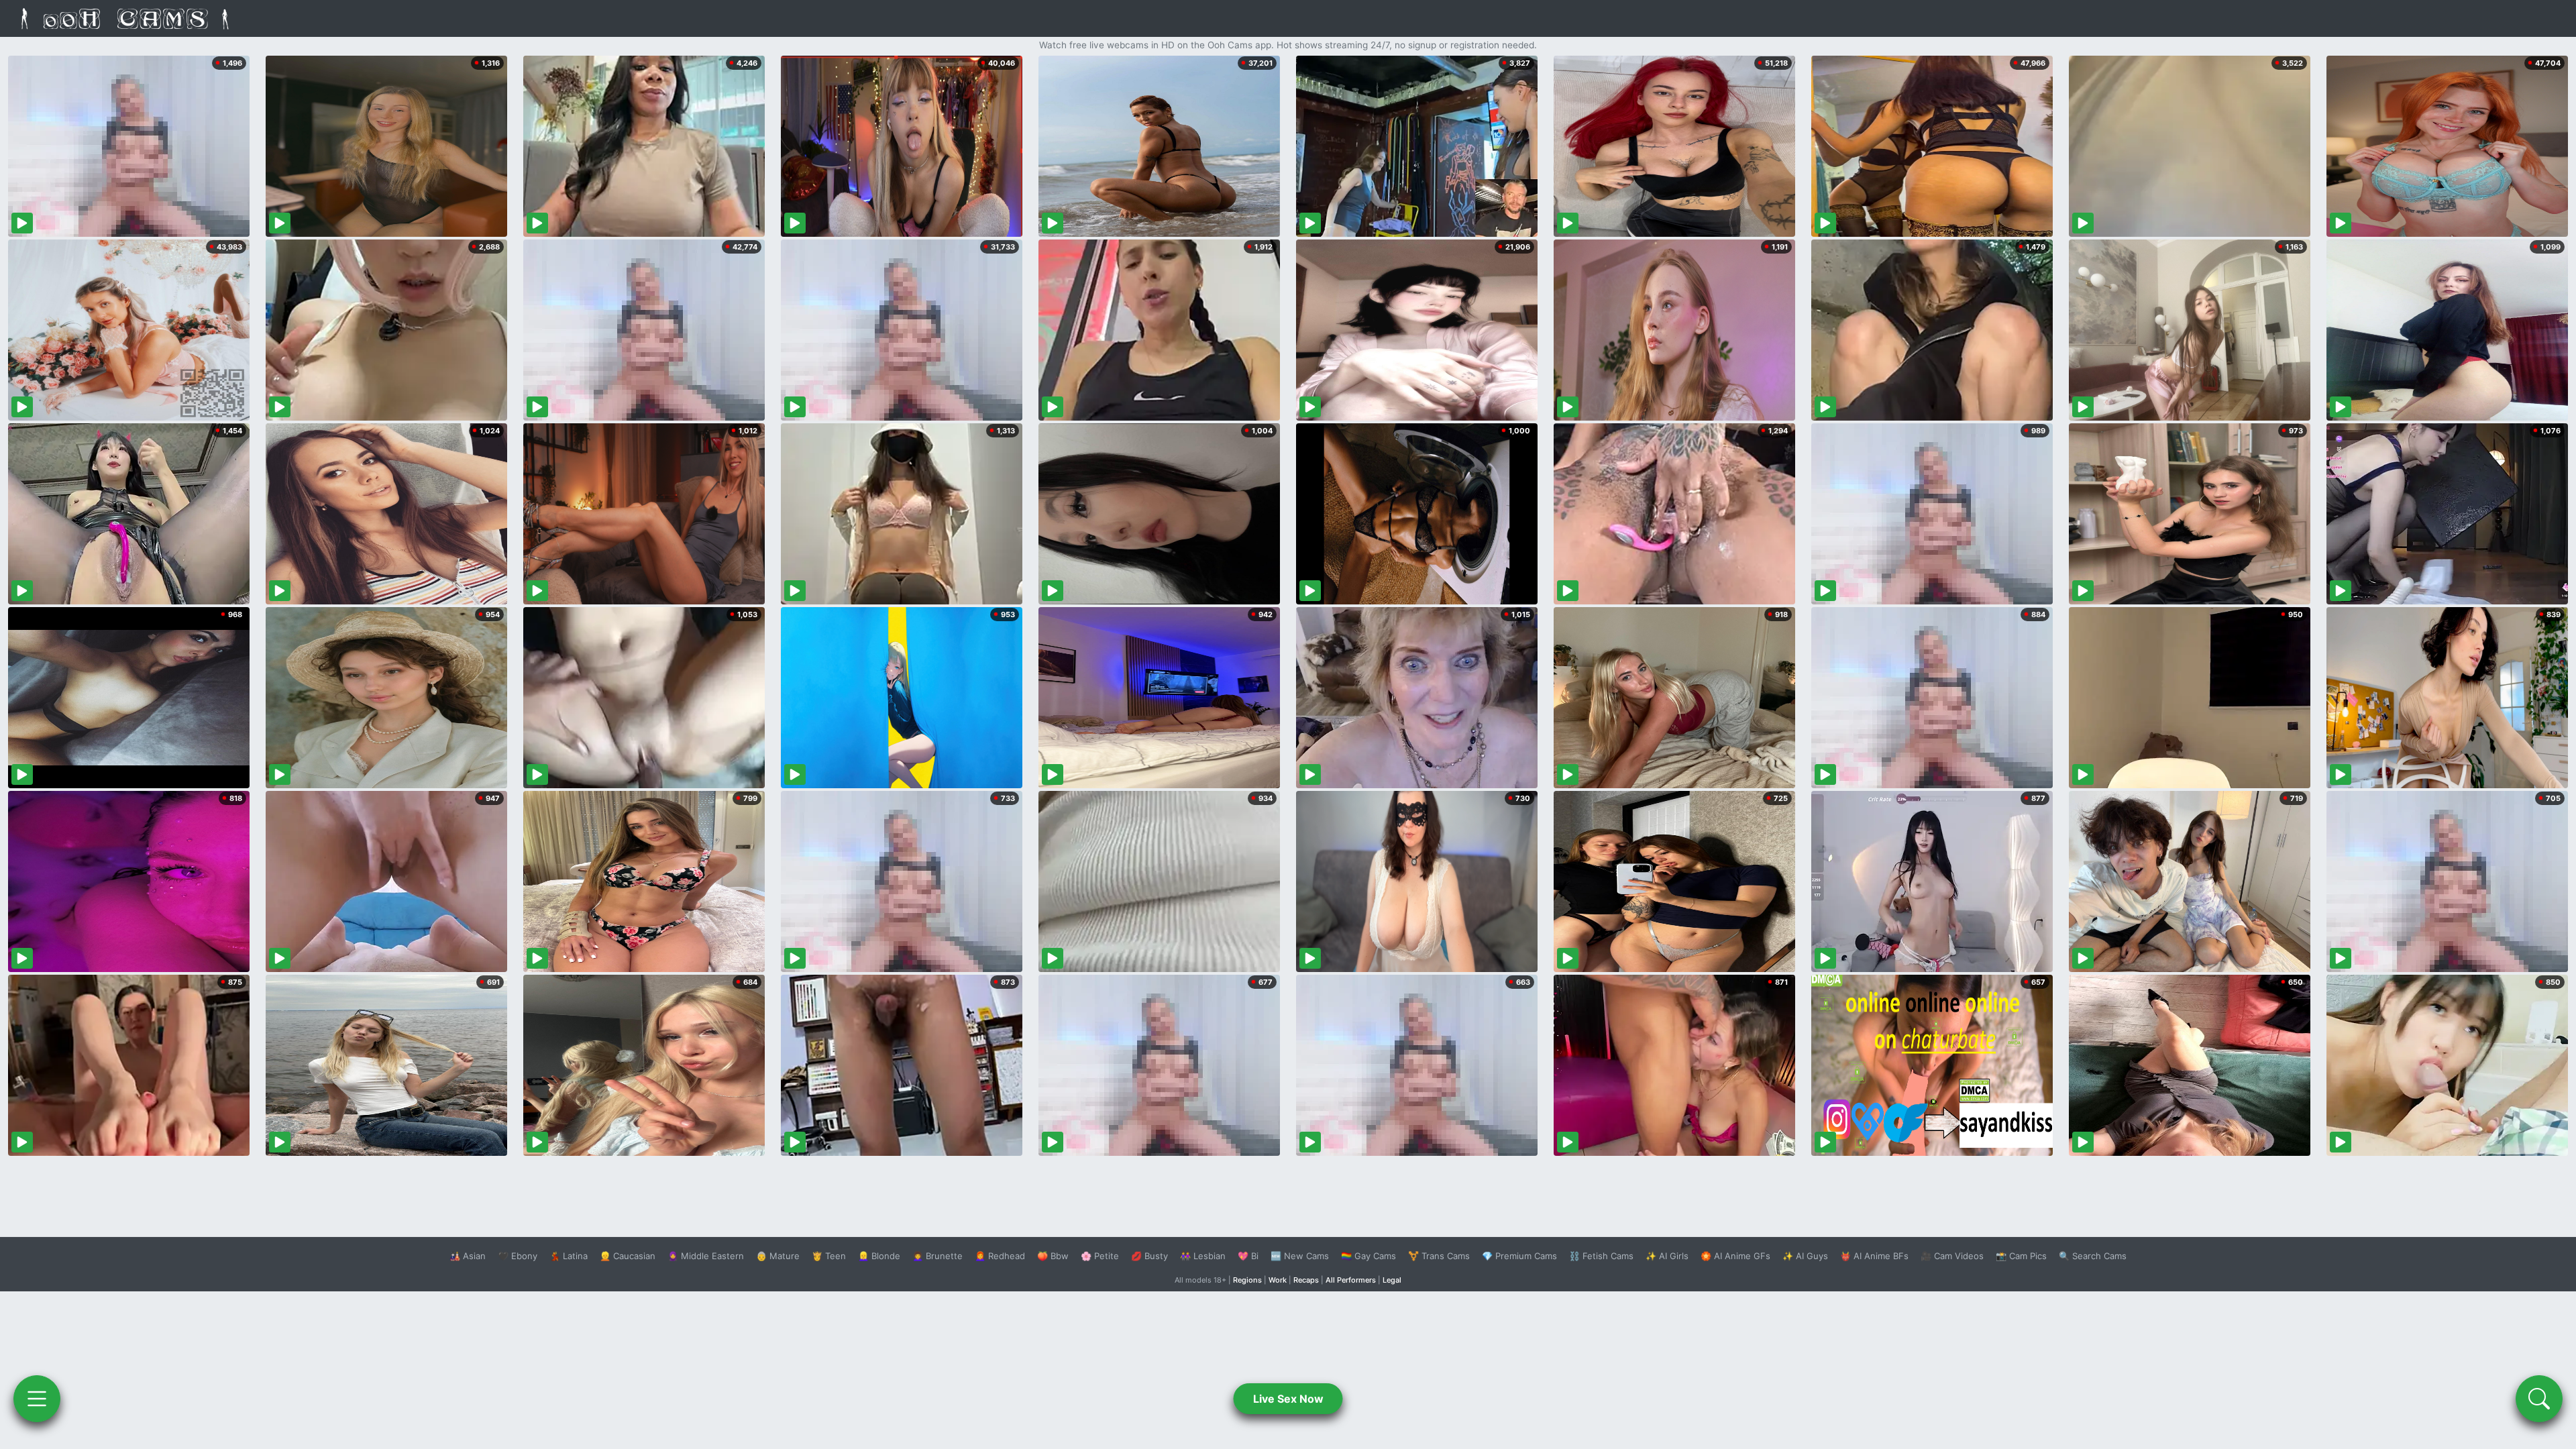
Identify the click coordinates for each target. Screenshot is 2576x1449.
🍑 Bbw (1053, 1256)
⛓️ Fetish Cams (1601, 1256)
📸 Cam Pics (2021, 1256)
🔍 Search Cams (2093, 1256)
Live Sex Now (1288, 1399)
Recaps (1306, 1280)
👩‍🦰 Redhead (1000, 1256)
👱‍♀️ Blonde (879, 1256)
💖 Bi (1248, 1256)
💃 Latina (569, 1256)
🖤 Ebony (518, 1256)
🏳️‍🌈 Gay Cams (1368, 1256)
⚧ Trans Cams (1439, 1256)
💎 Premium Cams (1519, 1256)
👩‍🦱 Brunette (937, 1256)
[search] (2539, 1399)
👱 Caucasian (628, 1256)
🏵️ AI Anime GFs (1735, 1256)
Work (1278, 1280)
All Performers (1351, 1280)
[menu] (37, 1399)
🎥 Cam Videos (1952, 1256)
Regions (1247, 1280)
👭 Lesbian (1203, 1256)
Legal (1392, 1280)
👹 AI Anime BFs (1874, 1256)
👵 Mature (778, 1256)
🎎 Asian (468, 1256)
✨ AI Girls (1667, 1256)
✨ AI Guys (1805, 1256)
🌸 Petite (1100, 1256)
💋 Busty (1149, 1256)
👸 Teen (829, 1256)
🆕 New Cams (1300, 1256)
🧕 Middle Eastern (706, 1256)
